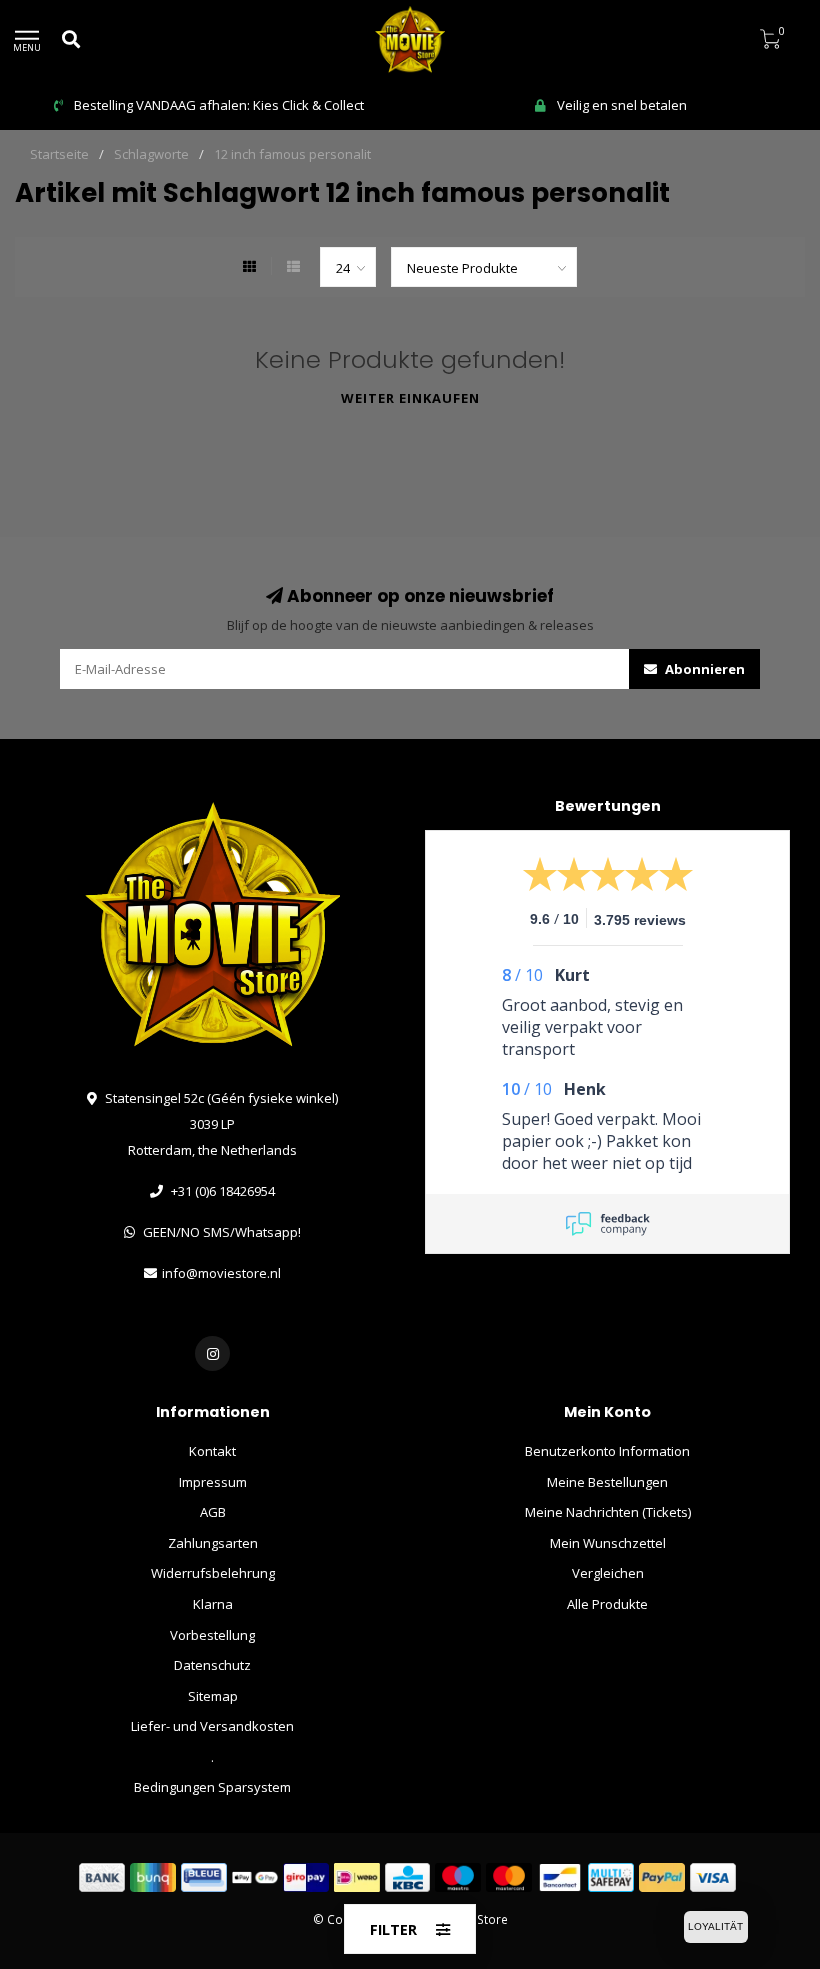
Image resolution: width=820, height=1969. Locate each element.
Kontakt (212, 1451)
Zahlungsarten (213, 1543)
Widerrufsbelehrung (213, 1573)
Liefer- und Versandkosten (212, 1726)
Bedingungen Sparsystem (212, 1787)
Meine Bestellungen (607, 1482)
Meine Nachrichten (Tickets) (608, 1512)
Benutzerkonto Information (607, 1451)
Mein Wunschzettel (608, 1543)
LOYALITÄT (715, 1926)
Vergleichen (608, 1573)
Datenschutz (212, 1665)
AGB (213, 1512)
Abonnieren (703, 669)
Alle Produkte (607, 1604)
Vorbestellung (212, 1635)
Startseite (59, 154)
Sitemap (213, 1696)
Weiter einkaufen (410, 398)
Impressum (213, 1482)
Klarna (213, 1604)
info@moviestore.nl (221, 1273)
